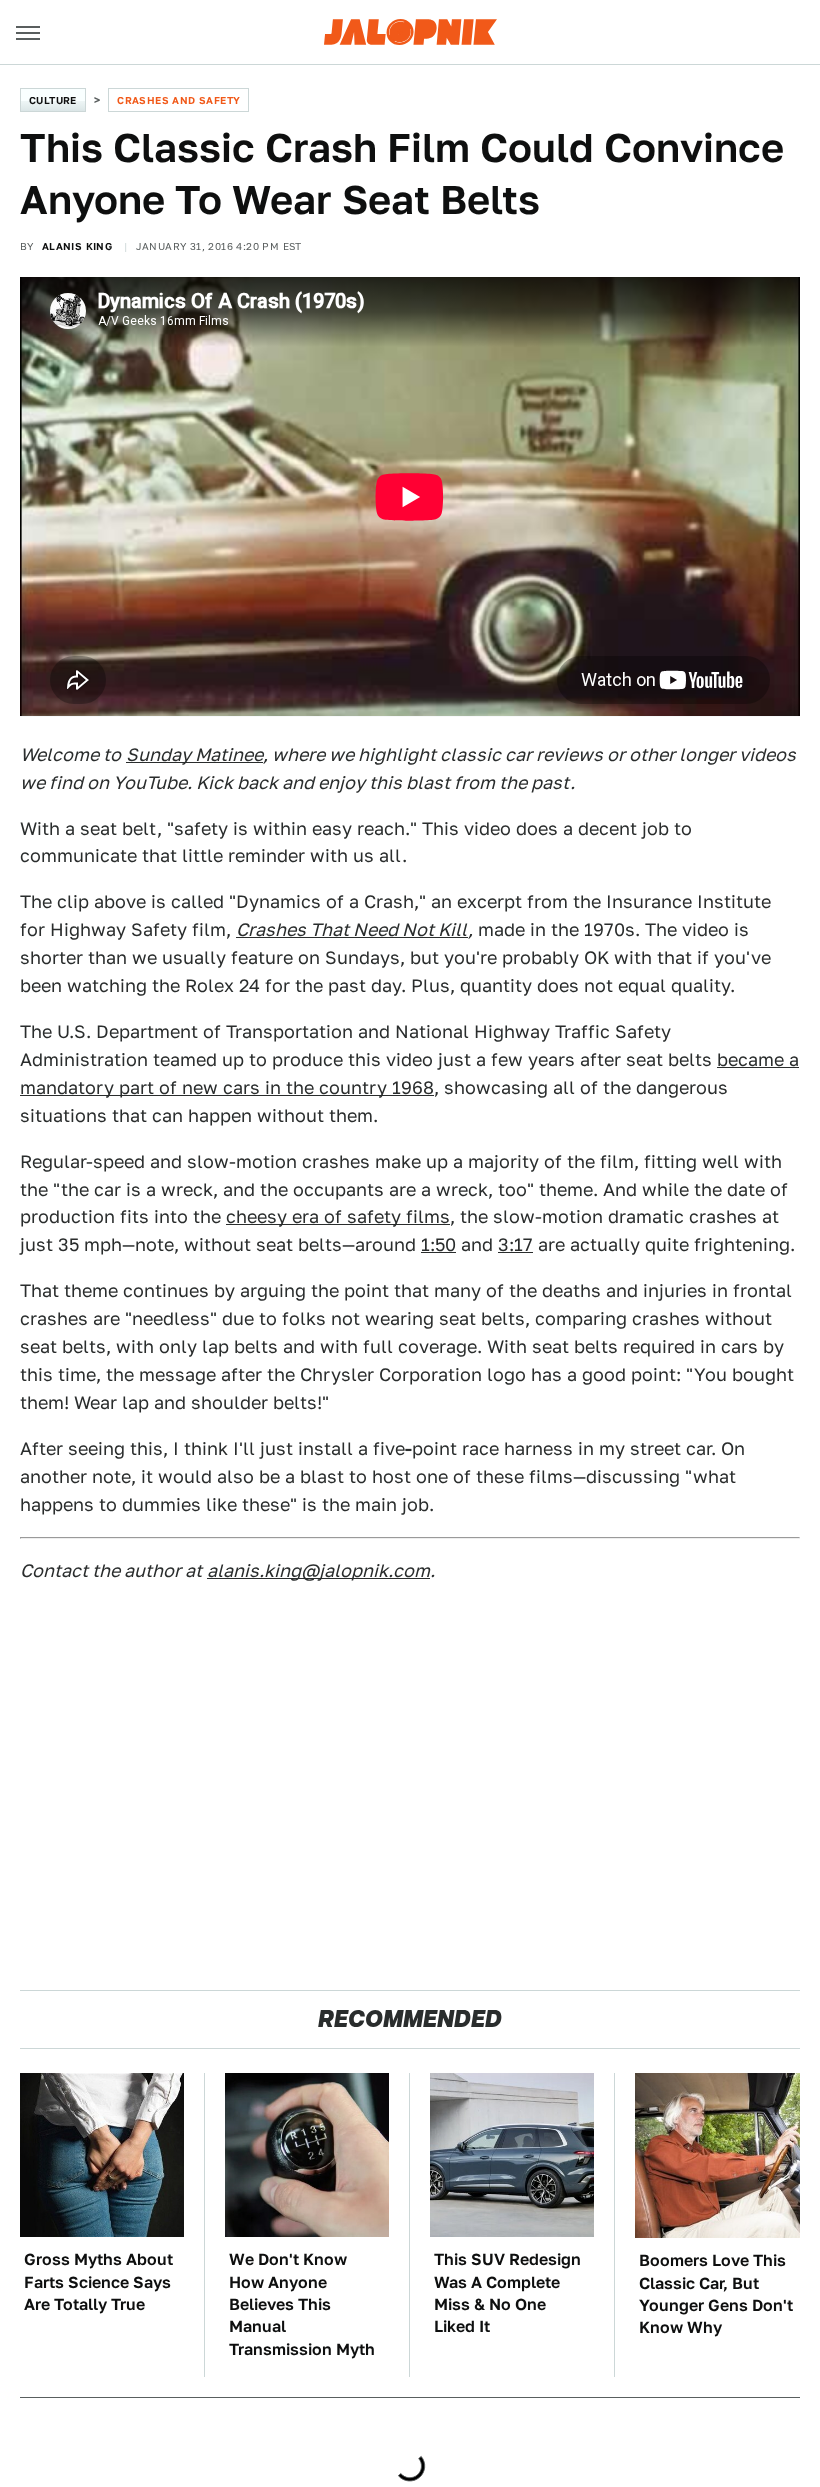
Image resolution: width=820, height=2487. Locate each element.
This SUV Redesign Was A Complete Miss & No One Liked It (507, 2293)
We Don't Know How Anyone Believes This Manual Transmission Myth (302, 2304)
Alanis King (77, 246)
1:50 (438, 1244)
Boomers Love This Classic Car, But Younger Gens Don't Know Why (716, 2294)
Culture (53, 100)
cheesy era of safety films (338, 1216)
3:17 (515, 1244)
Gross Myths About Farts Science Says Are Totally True (98, 2282)
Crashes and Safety (178, 100)
